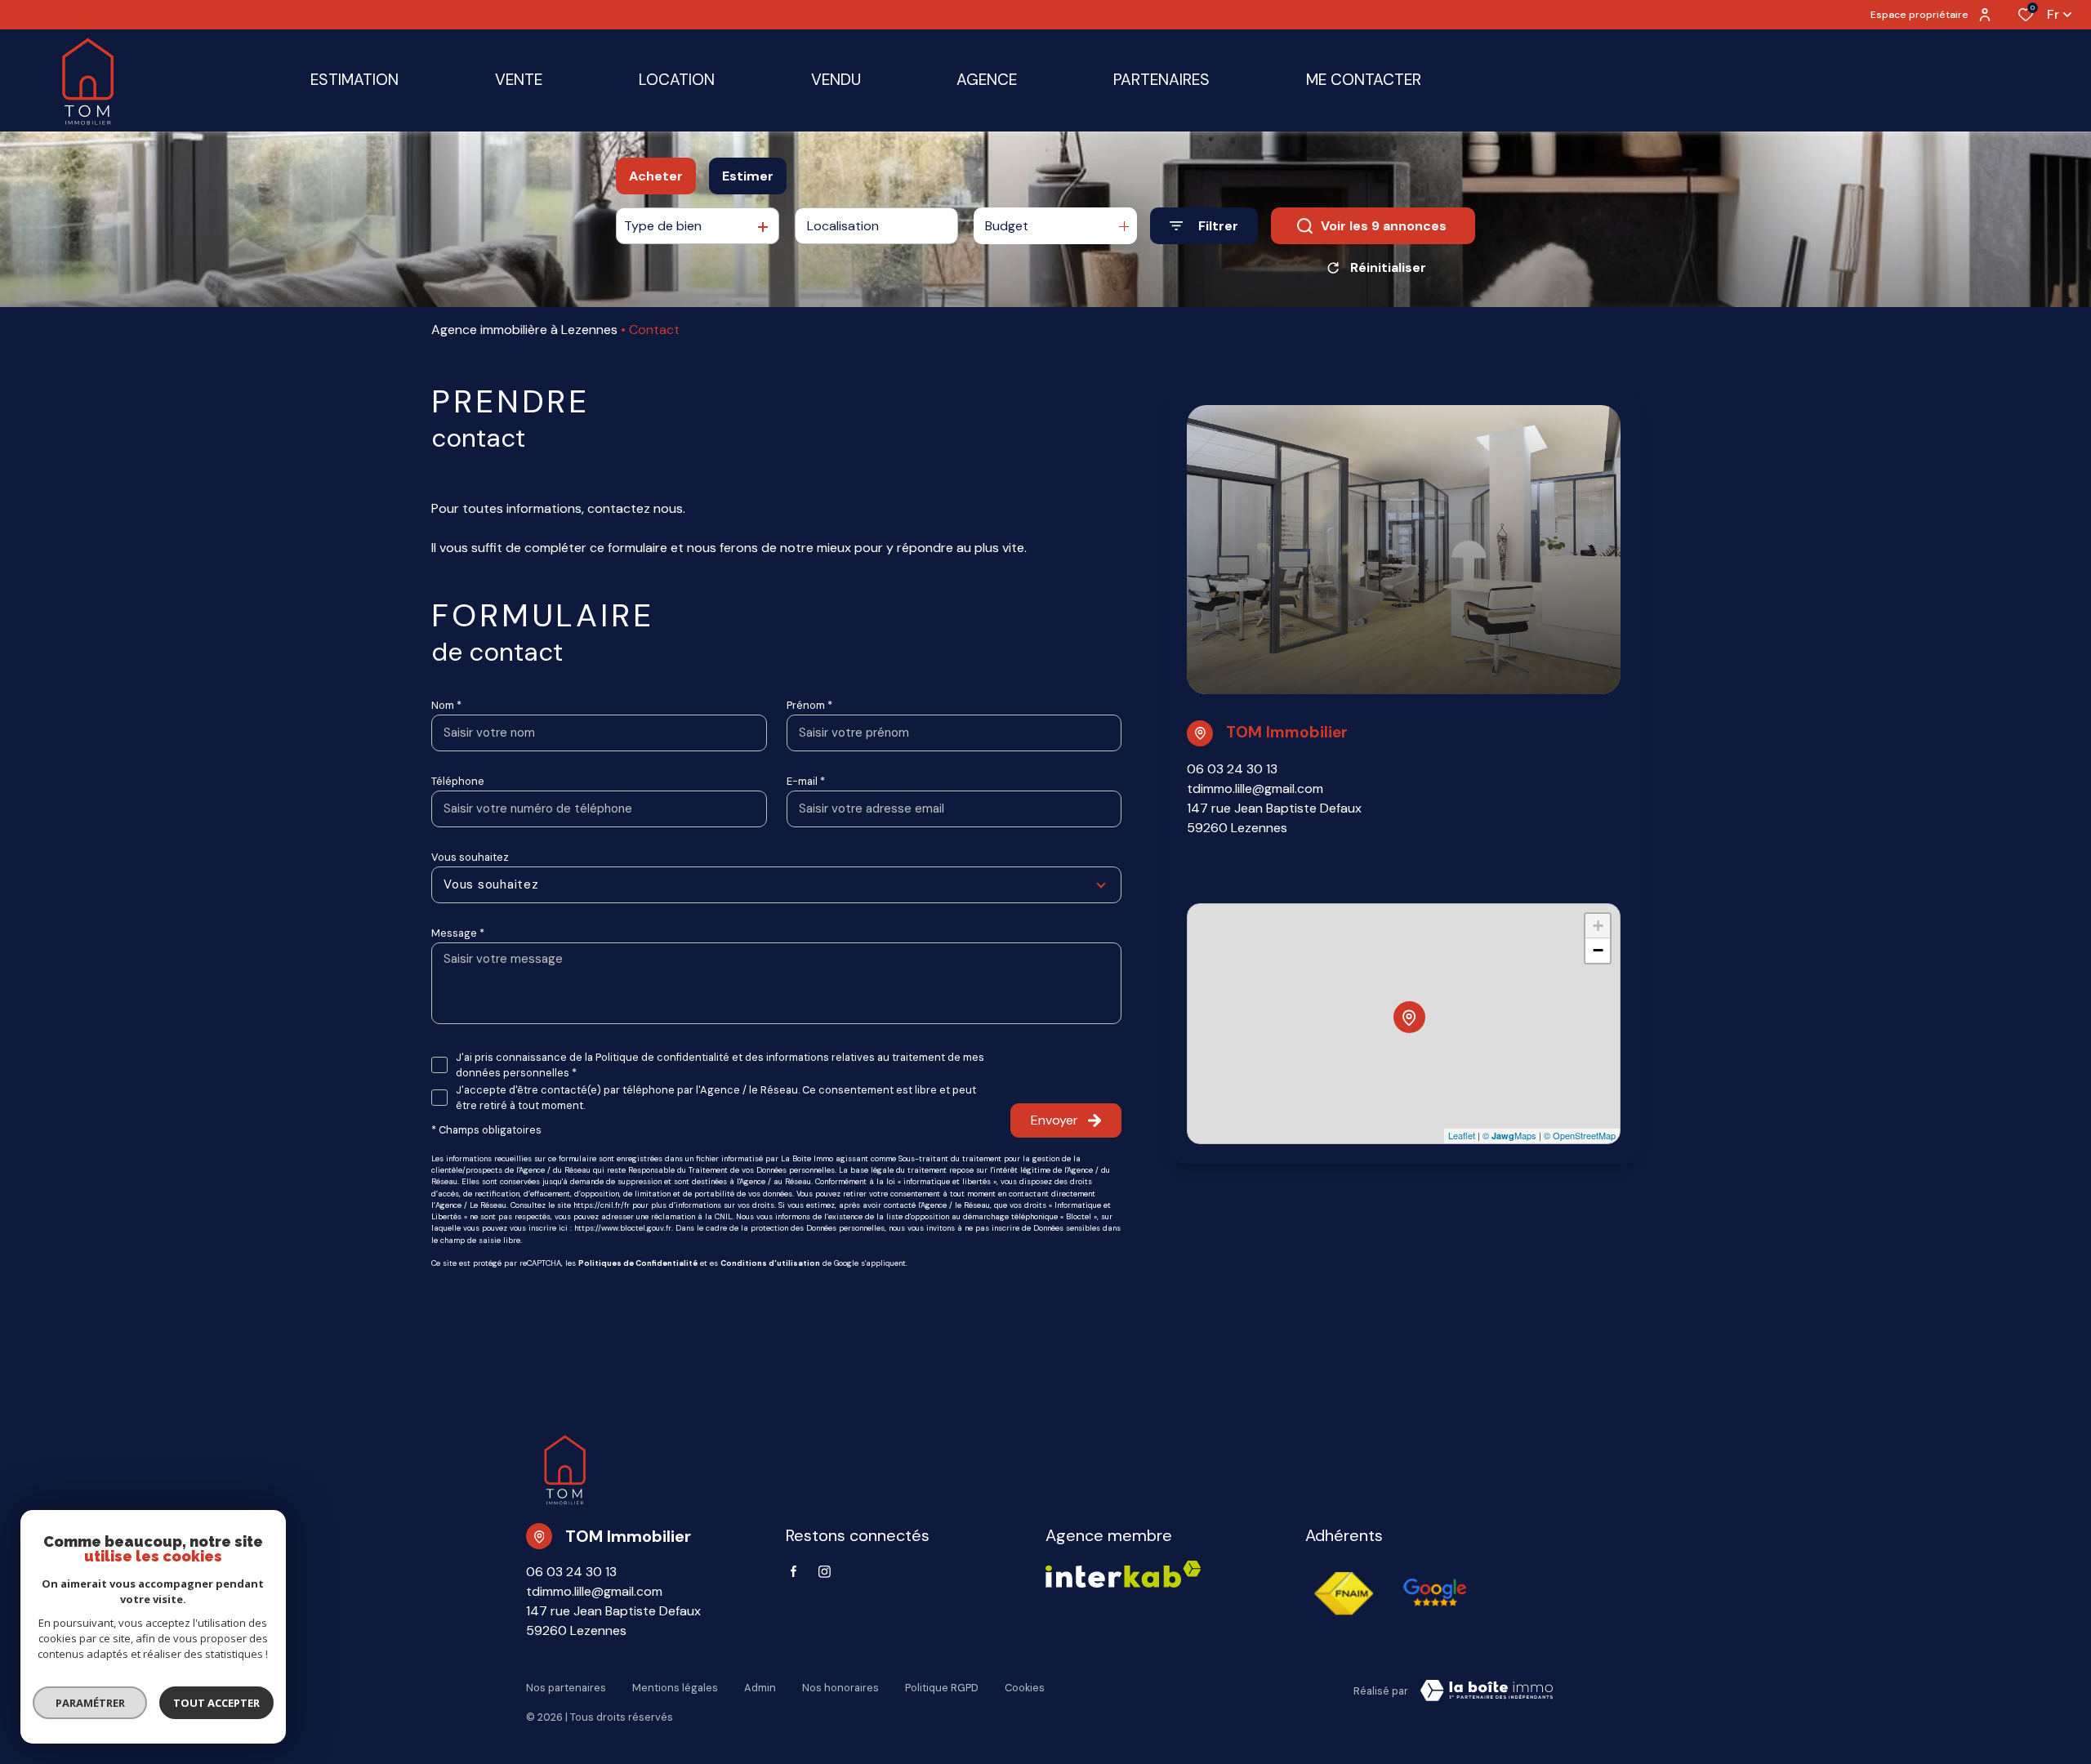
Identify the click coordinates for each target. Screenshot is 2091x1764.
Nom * (446, 705)
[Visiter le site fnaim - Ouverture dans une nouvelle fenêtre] (1344, 1593)
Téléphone (458, 781)
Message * (458, 933)
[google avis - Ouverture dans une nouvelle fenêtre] (1435, 1593)
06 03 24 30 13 (1232, 769)
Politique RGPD (942, 1688)
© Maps (1509, 1135)
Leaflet (1462, 1135)
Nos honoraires (840, 1688)
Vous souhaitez (470, 857)
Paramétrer (90, 1703)
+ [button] (1598, 926)
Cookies (1025, 1688)
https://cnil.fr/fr (602, 1205)
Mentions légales (675, 1688)
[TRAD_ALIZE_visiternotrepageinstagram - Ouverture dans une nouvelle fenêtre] (825, 1572)
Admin (760, 1688)
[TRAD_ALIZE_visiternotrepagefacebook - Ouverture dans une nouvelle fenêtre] (794, 1571)
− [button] (1598, 950)
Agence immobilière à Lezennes (524, 330)
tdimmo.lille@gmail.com (1255, 788)
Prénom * (809, 705)
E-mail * (806, 781)
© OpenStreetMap (1580, 1135)
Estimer (748, 176)
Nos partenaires (566, 1688)
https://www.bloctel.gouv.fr (623, 1228)
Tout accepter (216, 1703)
